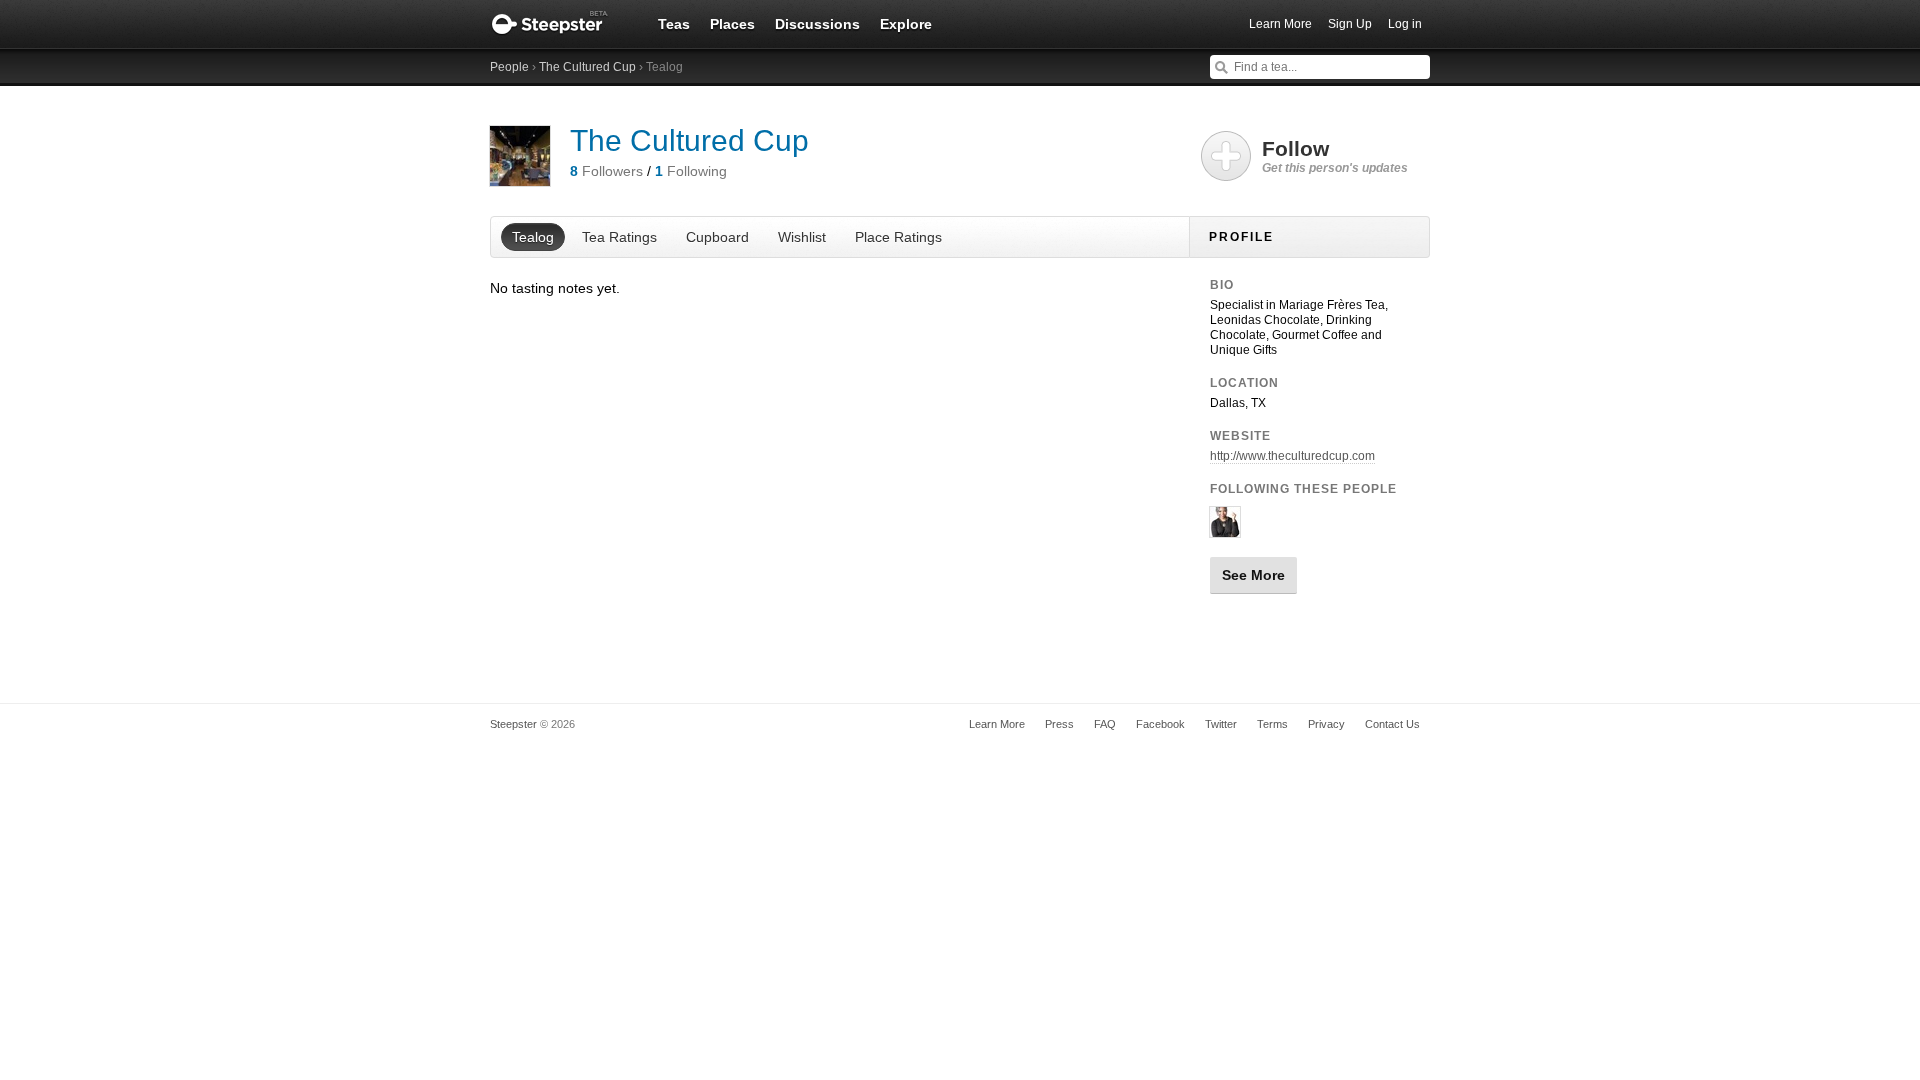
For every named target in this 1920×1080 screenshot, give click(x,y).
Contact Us (1392, 724)
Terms (1272, 724)
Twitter (1221, 724)
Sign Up (1350, 24)
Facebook (1160, 724)
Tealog (533, 237)
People (509, 67)
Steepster (560, 24)
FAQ (1105, 724)
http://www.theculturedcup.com (1292, 456)
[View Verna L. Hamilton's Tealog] (1225, 529)
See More (1253, 575)
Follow (1335, 156)
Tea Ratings (619, 237)
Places (732, 24)
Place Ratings (898, 237)
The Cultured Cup (587, 67)
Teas (674, 24)
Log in (1405, 24)
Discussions (817, 24)
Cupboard (717, 237)
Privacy (1326, 724)
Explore (906, 24)
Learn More (1280, 24)
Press (1059, 724)
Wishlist (802, 237)
